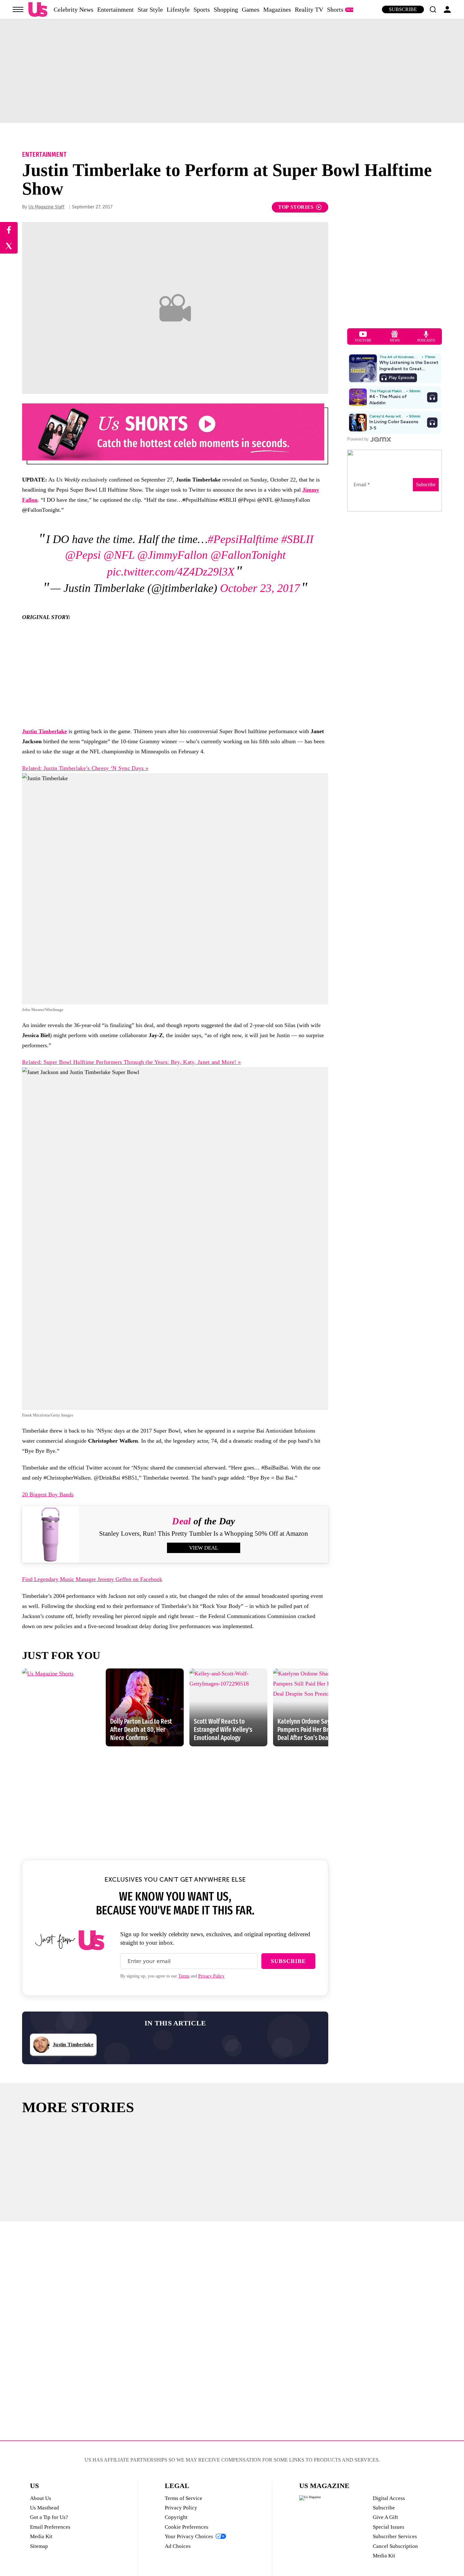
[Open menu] (18, 9)
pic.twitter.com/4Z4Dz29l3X (171, 572)
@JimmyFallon (173, 555)
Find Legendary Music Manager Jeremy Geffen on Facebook (92, 1579)
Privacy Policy (211, 1976)
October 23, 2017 (260, 588)
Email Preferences (50, 2527)
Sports (202, 9)
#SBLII (297, 539)
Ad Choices (178, 2546)
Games (251, 9)
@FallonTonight (248, 555)
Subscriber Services (395, 2536)
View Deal (204, 1548)
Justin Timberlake (45, 731)
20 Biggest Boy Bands (48, 1494)
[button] (433, 9)
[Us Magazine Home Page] (38, 10)
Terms (184, 1976)
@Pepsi (83, 555)
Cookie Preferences (187, 2527)
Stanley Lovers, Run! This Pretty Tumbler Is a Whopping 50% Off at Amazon (204, 1533)
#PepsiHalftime (243, 539)
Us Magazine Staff (46, 207)
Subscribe (403, 9)
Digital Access (389, 2498)
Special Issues (389, 2527)
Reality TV (309, 9)
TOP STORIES (296, 207)
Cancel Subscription (395, 2546)
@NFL (119, 555)
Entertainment (116, 9)
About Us (41, 2498)
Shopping (226, 9)
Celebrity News (74, 9)
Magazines (277, 9)
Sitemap (39, 2546)
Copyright (176, 2517)
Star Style (150, 9)
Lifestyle (178, 9)
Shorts (335, 9)
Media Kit (41, 2536)
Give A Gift (385, 2517)
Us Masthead (45, 2508)
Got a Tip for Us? (49, 2517)
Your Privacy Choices (189, 2536)
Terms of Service (184, 2498)
